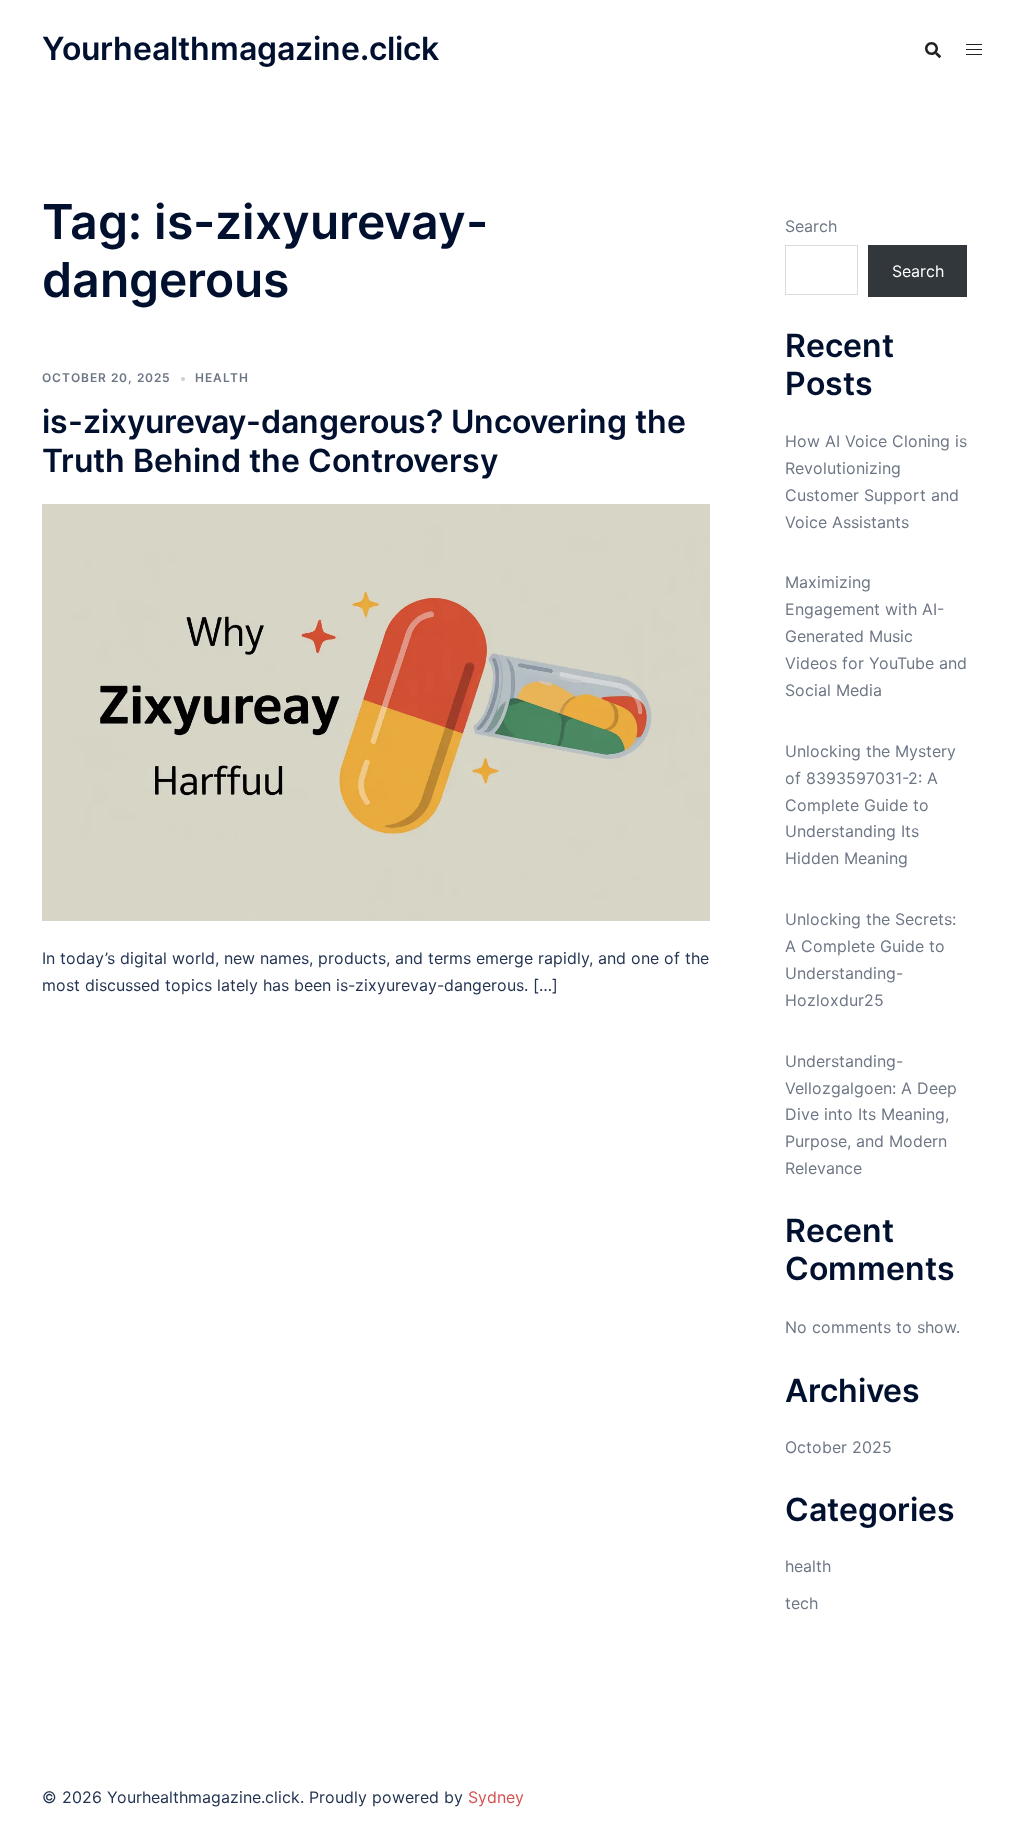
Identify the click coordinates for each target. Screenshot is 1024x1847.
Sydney (496, 1797)
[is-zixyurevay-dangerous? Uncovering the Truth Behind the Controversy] (376, 711)
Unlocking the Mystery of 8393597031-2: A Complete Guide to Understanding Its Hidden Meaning (870, 805)
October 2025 (838, 1447)
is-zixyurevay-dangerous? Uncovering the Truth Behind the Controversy (364, 440)
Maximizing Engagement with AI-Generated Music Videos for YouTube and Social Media (876, 636)
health (222, 377)
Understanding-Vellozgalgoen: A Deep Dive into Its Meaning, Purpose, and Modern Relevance (871, 1115)
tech (801, 1603)
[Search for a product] (933, 50)
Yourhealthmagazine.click (240, 48)
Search (811, 226)
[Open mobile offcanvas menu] (974, 49)
